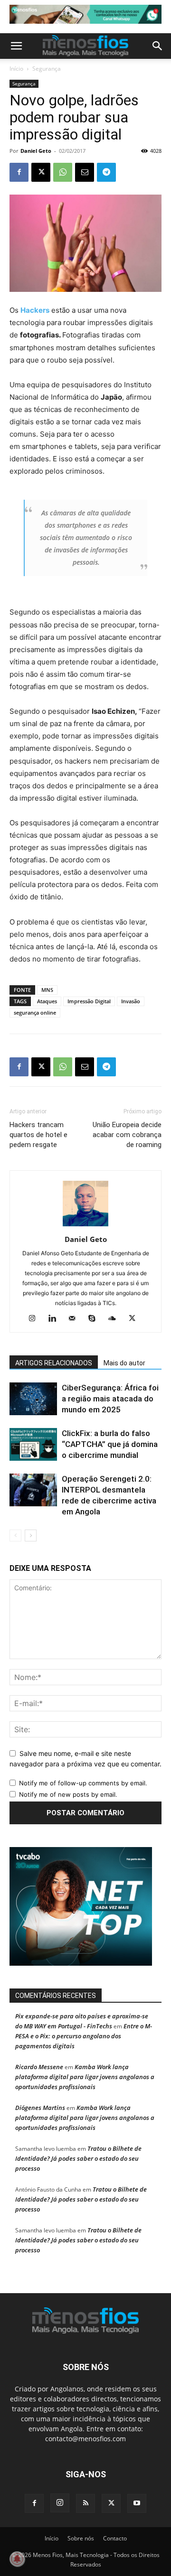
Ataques (47, 1001)
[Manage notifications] (17, 2559)
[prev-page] (15, 1535)
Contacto (115, 2538)
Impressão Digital (89, 1001)
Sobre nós (81, 2538)
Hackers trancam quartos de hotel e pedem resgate (38, 1135)
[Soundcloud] (116, 1319)
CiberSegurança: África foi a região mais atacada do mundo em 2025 (110, 1399)
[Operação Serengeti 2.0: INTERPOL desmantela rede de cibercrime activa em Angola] (33, 1490)
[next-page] (31, 1535)
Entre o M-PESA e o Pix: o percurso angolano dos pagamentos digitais (84, 2036)
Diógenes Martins (40, 2108)
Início (16, 69)
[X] (41, 172)
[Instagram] (36, 1319)
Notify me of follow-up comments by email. (83, 1783)
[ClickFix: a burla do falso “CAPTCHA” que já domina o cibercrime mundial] (33, 1444)
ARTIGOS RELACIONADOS (54, 1363)
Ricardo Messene (39, 2067)
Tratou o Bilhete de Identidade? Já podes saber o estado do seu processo (78, 2158)
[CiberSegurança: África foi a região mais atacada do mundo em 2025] (33, 1399)
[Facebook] (19, 172)
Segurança (47, 69)
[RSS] (85, 2503)
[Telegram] (106, 172)
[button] (16, 46)
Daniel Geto (36, 151)
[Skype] (96, 1319)
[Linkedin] (56, 1319)
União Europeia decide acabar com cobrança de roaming (127, 1135)
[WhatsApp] (63, 172)
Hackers (35, 310)
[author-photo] (85, 1226)
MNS (47, 990)
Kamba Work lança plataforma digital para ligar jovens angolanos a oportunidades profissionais (85, 2077)
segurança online (35, 1013)
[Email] (85, 172)
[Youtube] (137, 2503)
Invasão (131, 1001)
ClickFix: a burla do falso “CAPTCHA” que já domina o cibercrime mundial (110, 1444)
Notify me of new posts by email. (68, 1794)
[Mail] (76, 1319)
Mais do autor (124, 1363)
